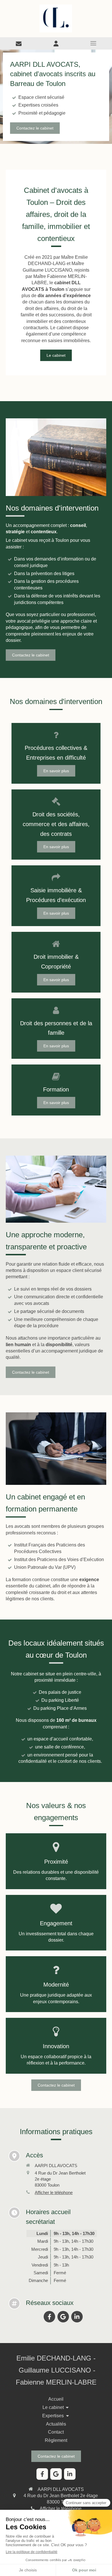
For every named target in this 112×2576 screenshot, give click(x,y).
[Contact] (19, 43)
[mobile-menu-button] (93, 43)
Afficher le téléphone (54, 2192)
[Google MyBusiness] (63, 2317)
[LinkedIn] (77, 2317)
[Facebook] (49, 2317)
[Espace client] (56, 43)
